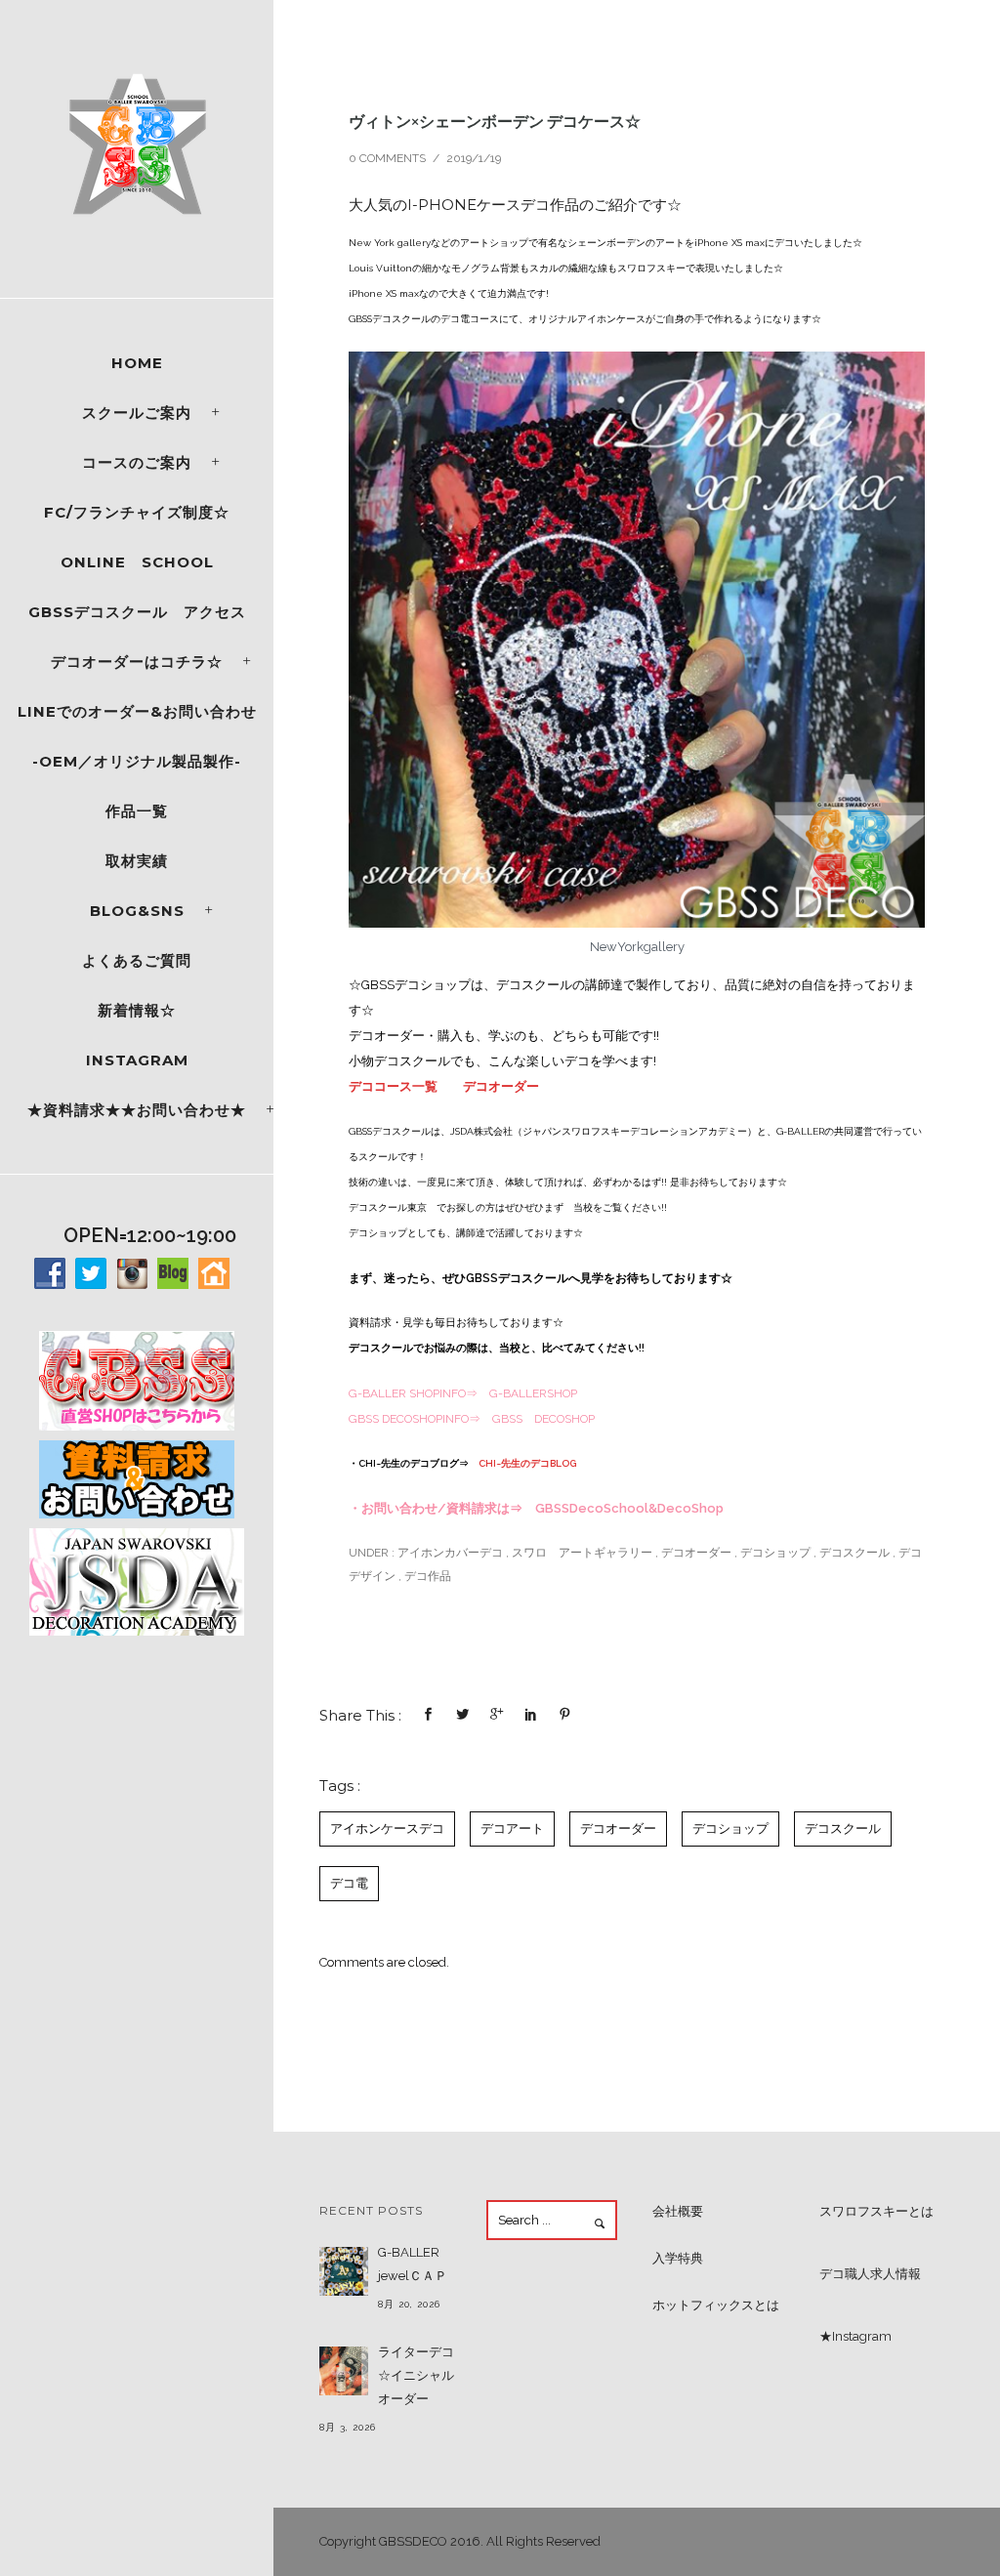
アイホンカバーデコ (449, 1553)
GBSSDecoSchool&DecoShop (629, 1508)
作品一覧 (137, 811)
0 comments (387, 158)
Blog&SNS (137, 911)
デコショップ (775, 1553)
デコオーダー (501, 1086)
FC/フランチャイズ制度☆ (137, 512)
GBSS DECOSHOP (543, 1419)
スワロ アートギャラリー (582, 1553)
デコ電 (349, 1883)
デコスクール (854, 1553)
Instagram (137, 1060)
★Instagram (855, 2336)
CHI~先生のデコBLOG (527, 1463)
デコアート (512, 1828)
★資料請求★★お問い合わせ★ (137, 1110)
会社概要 (678, 2211)
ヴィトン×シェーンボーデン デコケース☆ (495, 121)
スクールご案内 (137, 413)
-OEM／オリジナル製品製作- (137, 761)
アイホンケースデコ (387, 1828)
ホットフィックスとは (716, 2305)
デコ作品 (428, 1576)
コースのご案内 (137, 462)
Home (137, 363)
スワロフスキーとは (876, 2211)
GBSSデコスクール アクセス (137, 612)
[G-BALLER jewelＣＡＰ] (344, 2271)
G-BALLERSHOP (533, 1393)
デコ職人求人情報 (870, 2274)
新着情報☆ (137, 1010)
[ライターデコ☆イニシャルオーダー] (344, 2371)
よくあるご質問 (137, 960)
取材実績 (137, 861)
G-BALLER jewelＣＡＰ (413, 2264)
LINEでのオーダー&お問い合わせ (137, 711)
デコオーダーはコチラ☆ (137, 662)
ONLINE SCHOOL (137, 562)
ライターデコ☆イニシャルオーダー (416, 2375)
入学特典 (678, 2258)
